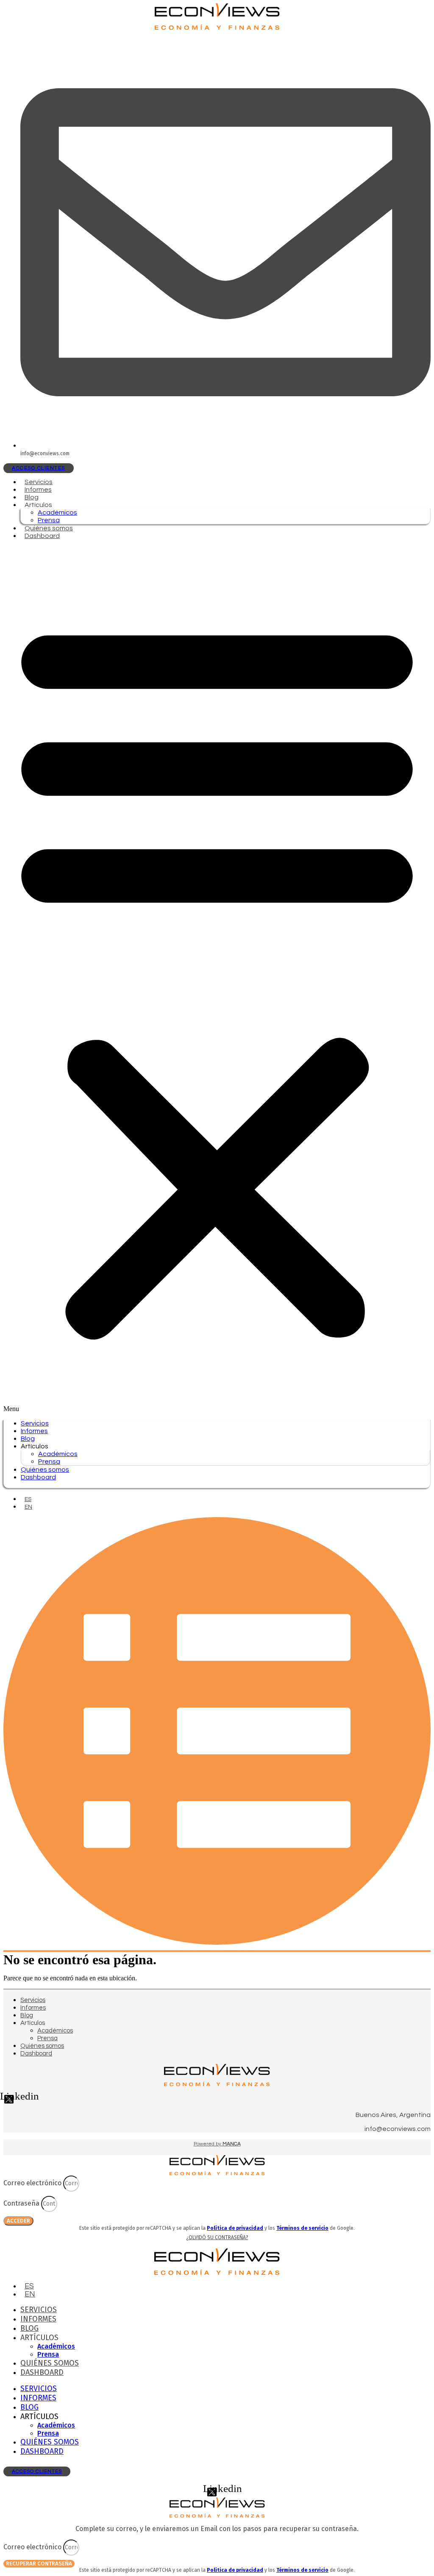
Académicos (57, 512)
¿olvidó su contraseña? (217, 2237)
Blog (32, 497)
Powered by (217, 2144)
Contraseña (22, 2203)
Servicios (39, 482)
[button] (217, 980)
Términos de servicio (302, 2228)
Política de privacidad (235, 2228)
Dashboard (42, 536)
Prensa (49, 520)
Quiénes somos (49, 528)
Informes (38, 490)
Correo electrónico (33, 2183)
